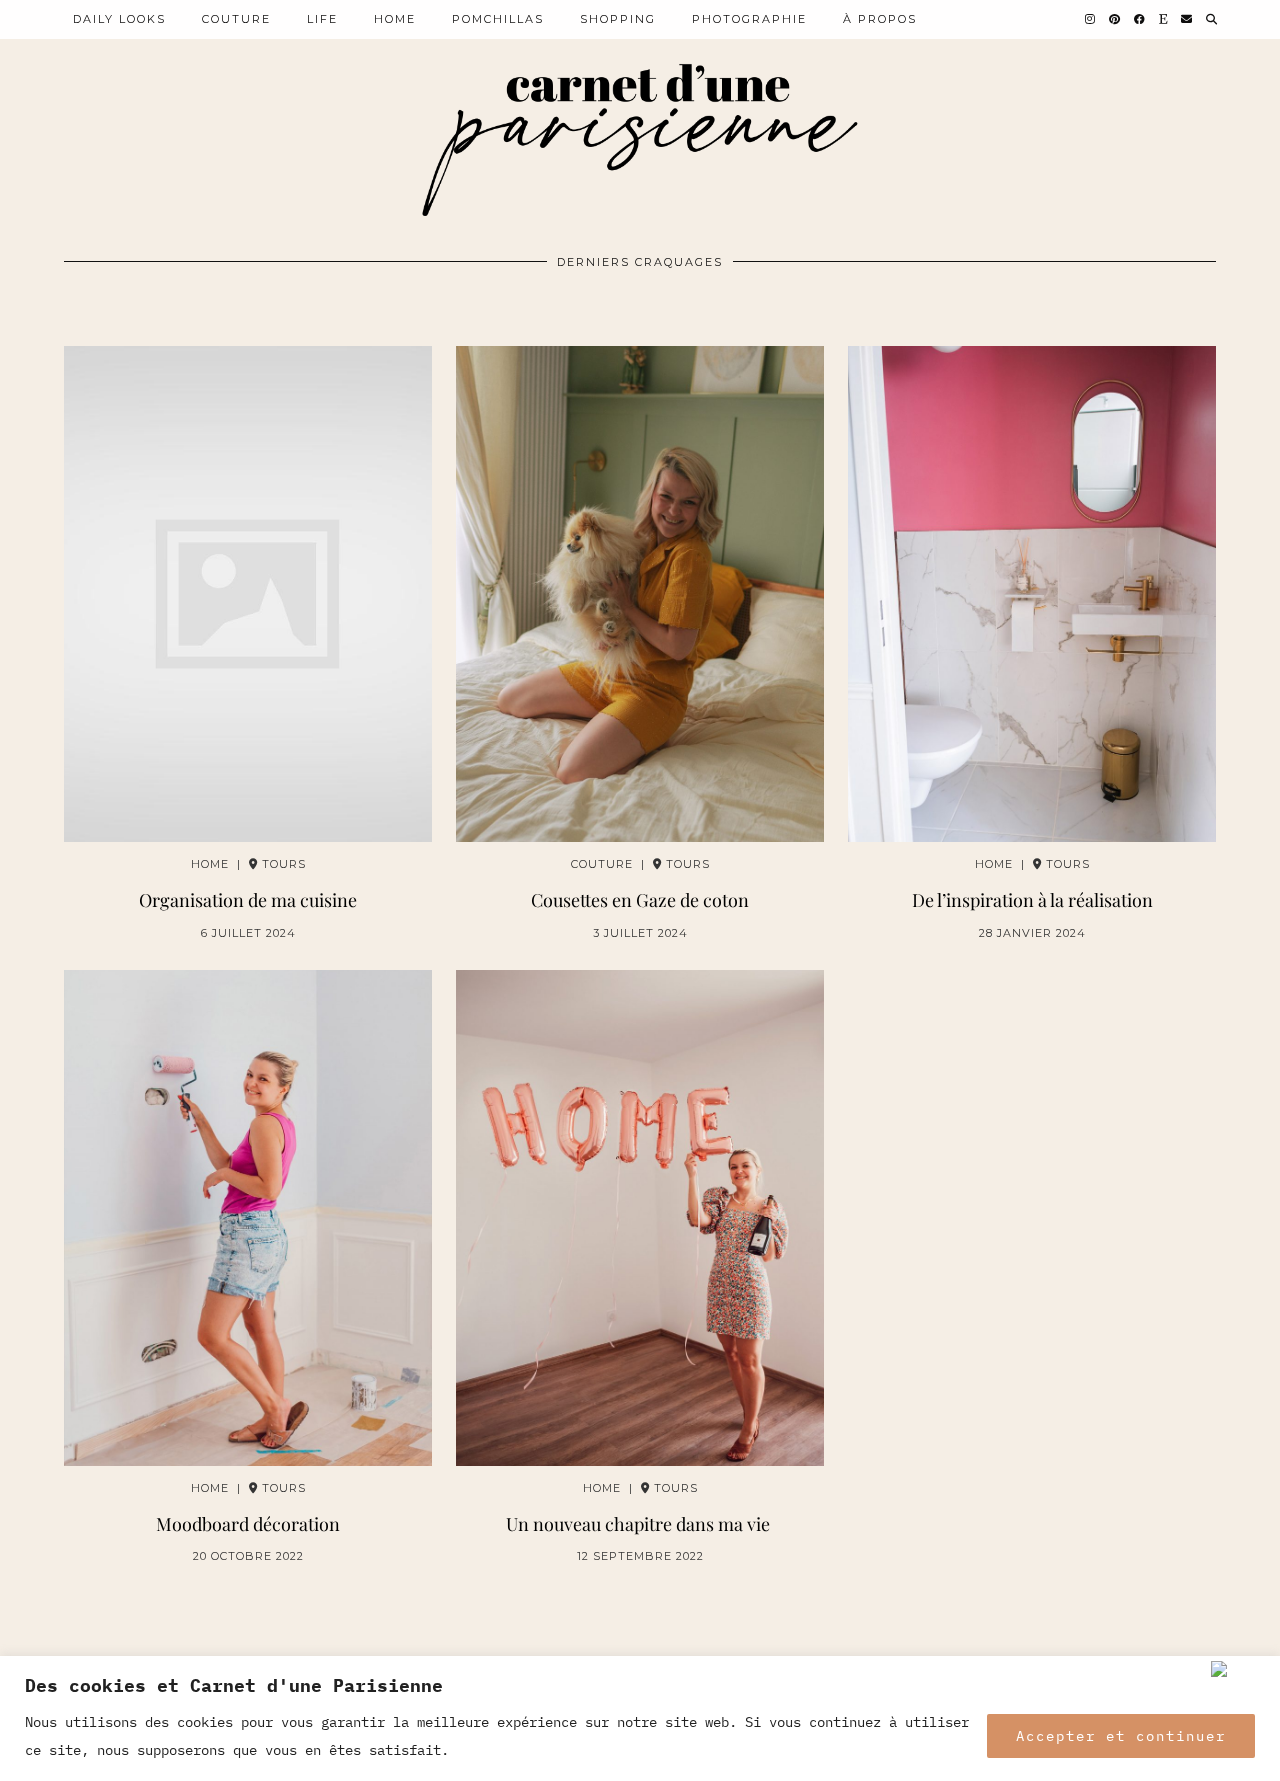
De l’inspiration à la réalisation (1032, 901)
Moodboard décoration (248, 1525)
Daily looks (119, 19)
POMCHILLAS (498, 19)
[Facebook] (1140, 19)
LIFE (322, 19)
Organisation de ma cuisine (248, 901)
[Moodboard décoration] (248, 1218)
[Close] (1241, 1669)
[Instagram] (1091, 19)
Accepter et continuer (1121, 1736)
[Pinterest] (1115, 19)
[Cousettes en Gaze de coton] (640, 594)
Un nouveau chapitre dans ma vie (640, 1525)
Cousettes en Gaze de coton (640, 901)
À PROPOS (880, 19)
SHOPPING (618, 19)
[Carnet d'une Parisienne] (640, 140)
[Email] (1187, 19)
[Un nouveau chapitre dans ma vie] (640, 1218)
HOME (395, 19)
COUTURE (236, 19)
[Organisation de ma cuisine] (248, 594)
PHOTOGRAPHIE (749, 19)
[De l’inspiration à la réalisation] (1032, 594)
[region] (640, 1718)
